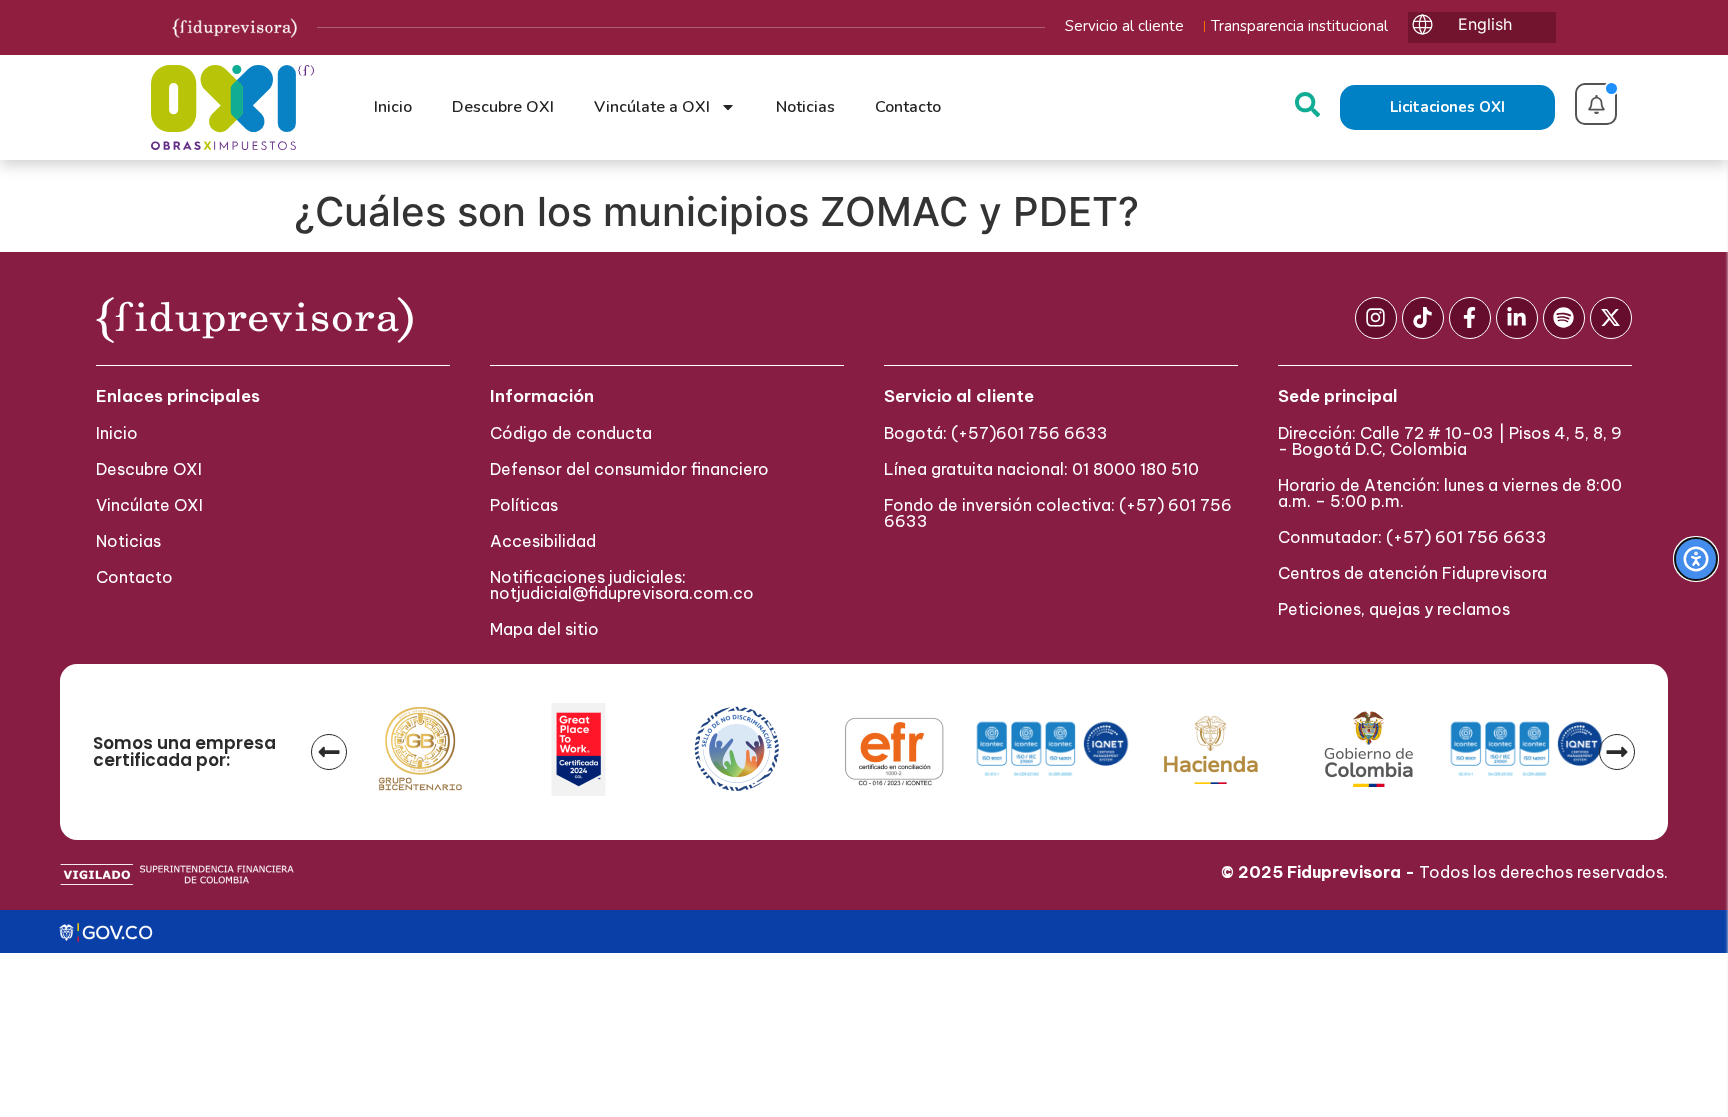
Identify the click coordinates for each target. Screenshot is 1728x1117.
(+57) (973, 433)
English (1485, 24)
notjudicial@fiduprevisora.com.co (622, 593)
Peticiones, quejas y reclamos (1394, 609)
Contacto (908, 107)
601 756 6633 (1052, 433)
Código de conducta (571, 433)
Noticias (805, 107)
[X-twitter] (1611, 318)
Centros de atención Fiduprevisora (1412, 573)
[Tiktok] (1423, 318)
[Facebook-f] (1470, 318)
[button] (329, 752)
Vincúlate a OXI (652, 107)
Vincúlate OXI (149, 505)
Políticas (524, 505)
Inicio (393, 107)
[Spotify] (1564, 318)
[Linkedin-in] (1517, 318)
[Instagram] (1376, 318)
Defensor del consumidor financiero (629, 469)
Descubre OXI (503, 107)
